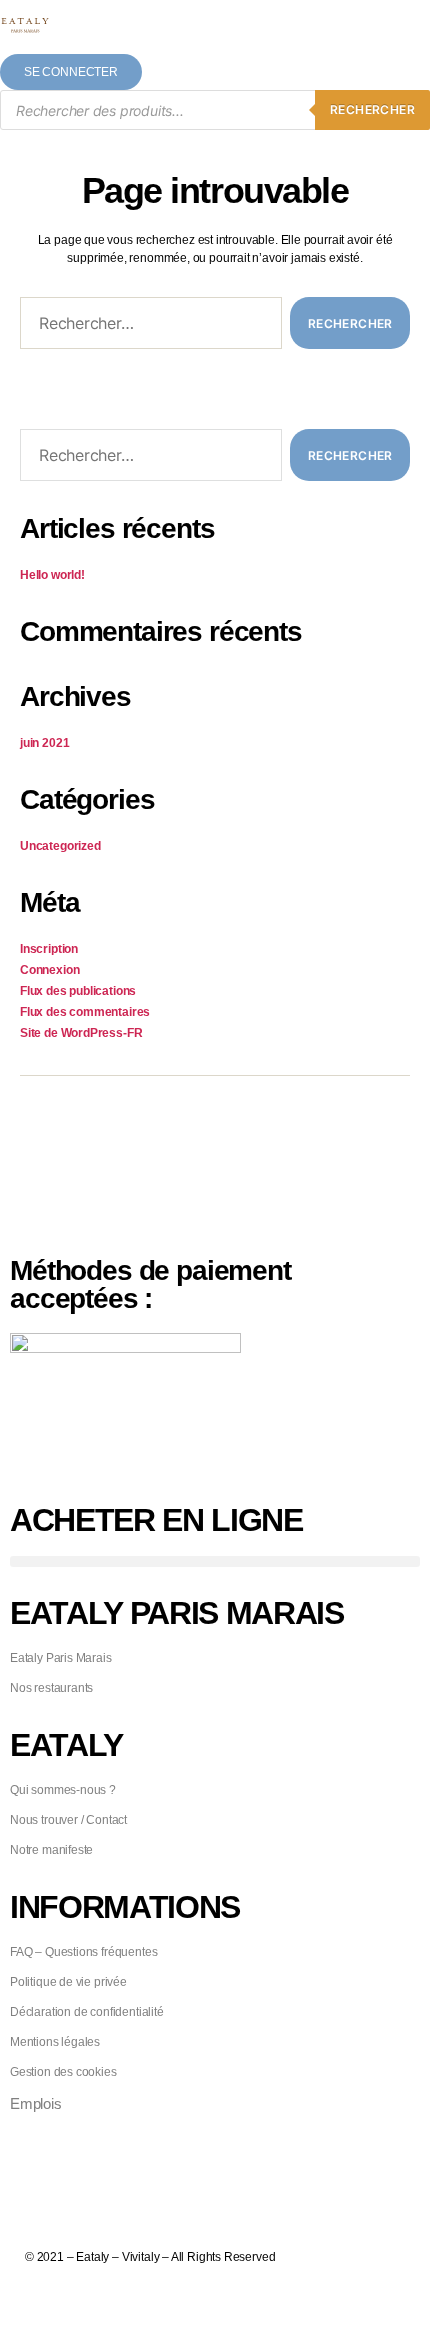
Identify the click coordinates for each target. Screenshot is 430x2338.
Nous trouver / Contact (68, 1820)
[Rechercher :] (147, 327)
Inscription (49, 949)
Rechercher (372, 109)
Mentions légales (55, 2042)
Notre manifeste (51, 1850)
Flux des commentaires (85, 1012)
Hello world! (52, 575)
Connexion (49, 970)
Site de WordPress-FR (81, 1033)
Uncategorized (60, 846)
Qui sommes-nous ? (63, 1790)
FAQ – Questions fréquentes (83, 1952)
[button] (215, 1561)
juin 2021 (44, 743)
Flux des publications (78, 991)
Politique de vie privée (68, 1982)
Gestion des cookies (63, 2072)
